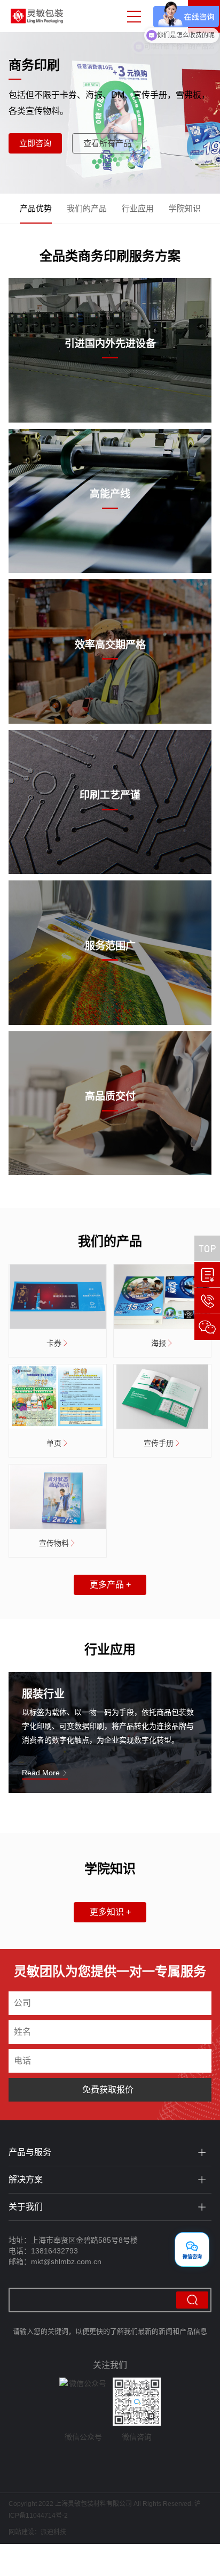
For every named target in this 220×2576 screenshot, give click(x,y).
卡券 (54, 1343)
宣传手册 (159, 1443)
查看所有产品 (107, 143)
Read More (42, 1773)
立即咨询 (35, 143)
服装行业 (43, 1694)
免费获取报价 (108, 2090)
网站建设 (21, 2532)
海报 (159, 1343)
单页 (54, 1443)
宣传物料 (54, 1543)
